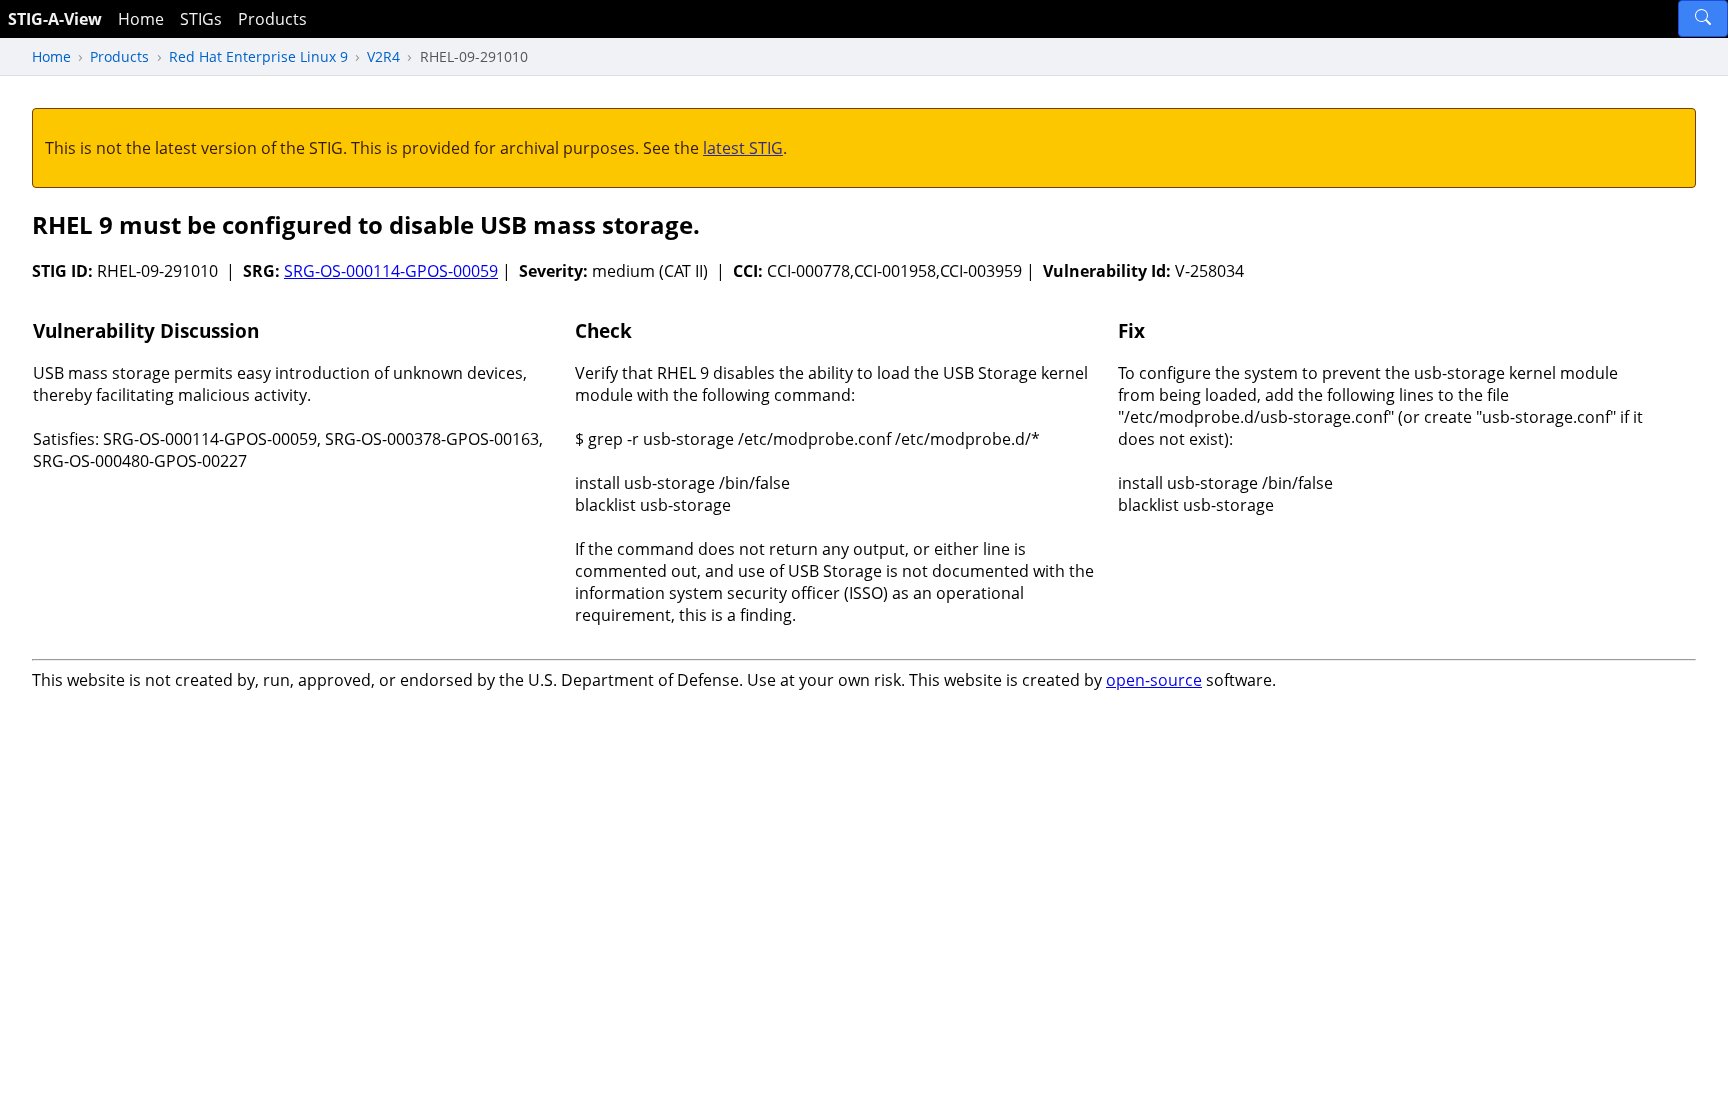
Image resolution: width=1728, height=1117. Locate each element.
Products (272, 19)
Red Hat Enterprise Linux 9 (258, 56)
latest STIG (743, 148)
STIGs (201, 19)
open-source (1154, 680)
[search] (1703, 18)
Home (141, 19)
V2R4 (383, 56)
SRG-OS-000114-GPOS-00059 (391, 271)
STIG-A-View (55, 19)
